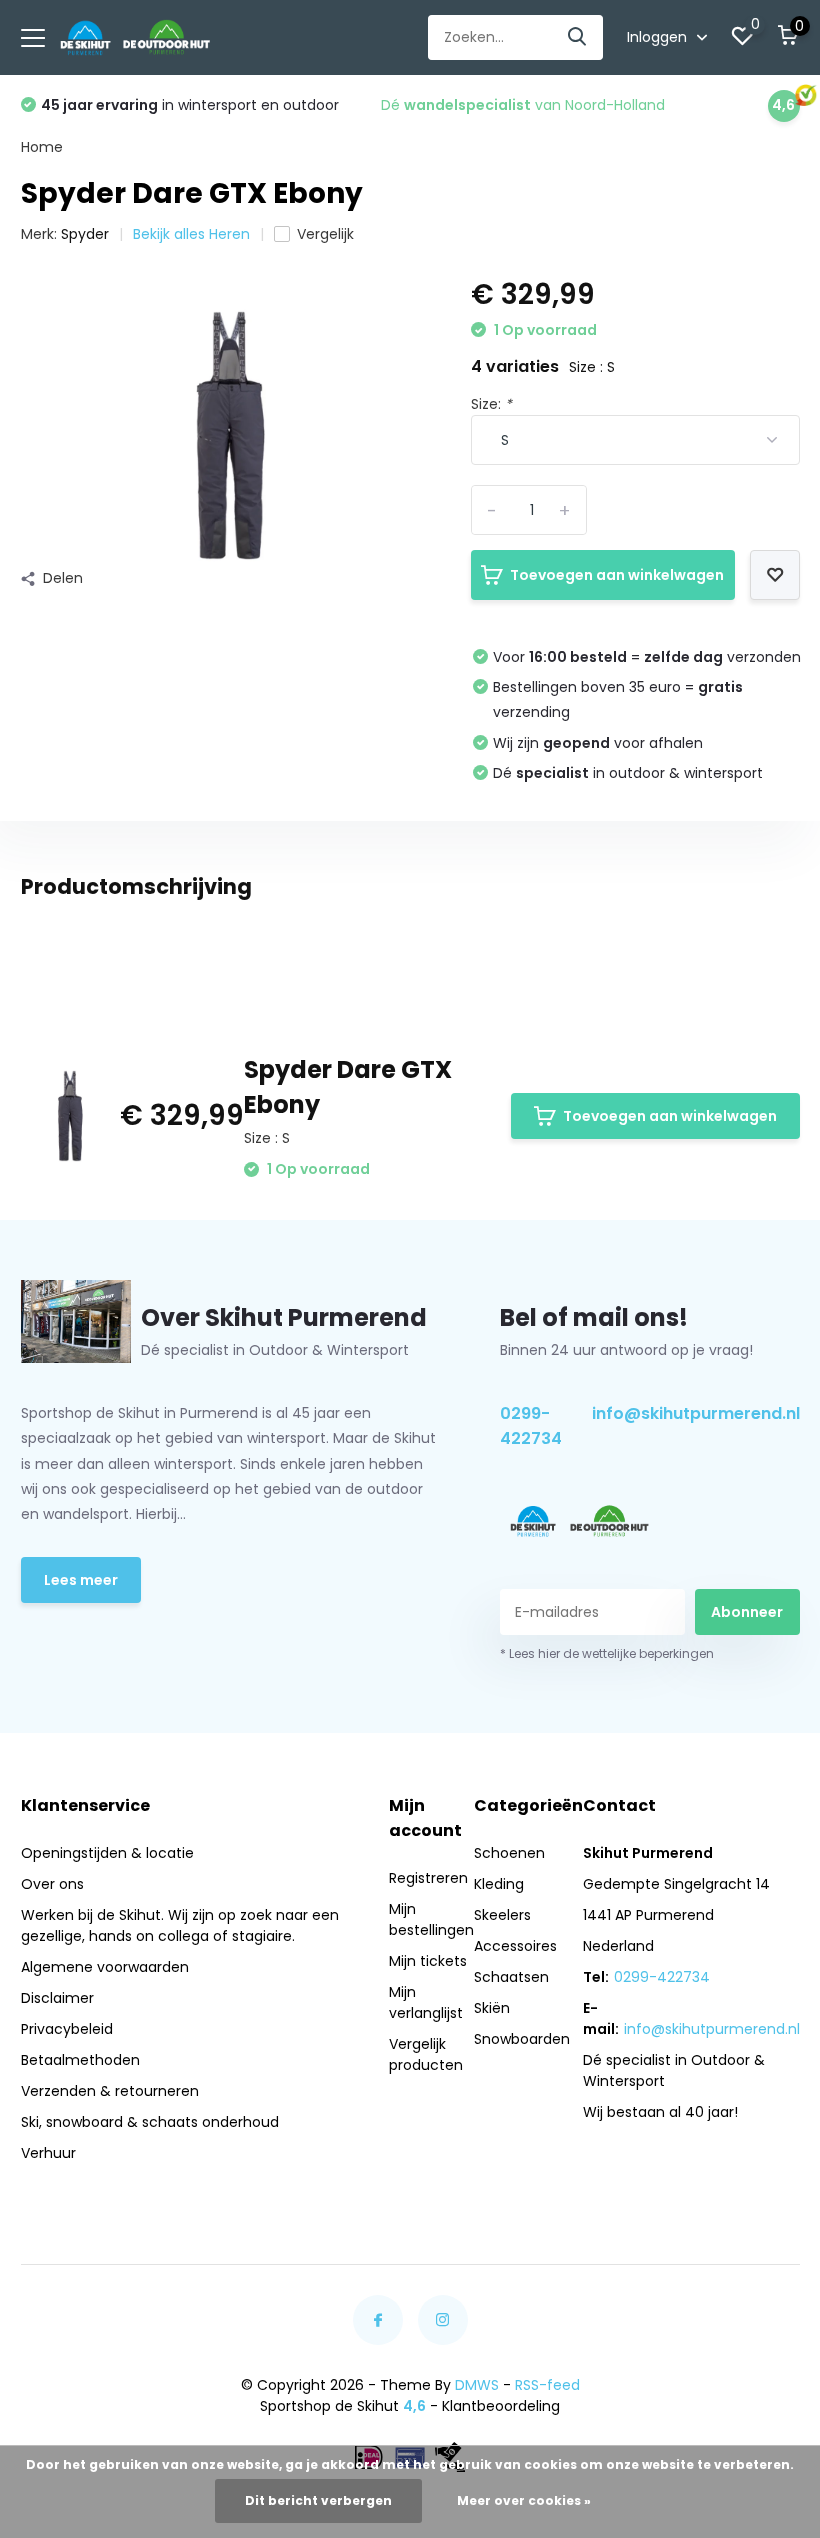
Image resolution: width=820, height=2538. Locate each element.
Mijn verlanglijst (426, 2002)
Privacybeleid (67, 2029)
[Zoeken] (578, 37)
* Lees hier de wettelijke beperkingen (607, 1653)
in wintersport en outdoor (190, 105)
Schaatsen (511, 1977)
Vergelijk (325, 234)
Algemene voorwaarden (105, 1967)
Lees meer (81, 1580)
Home (42, 147)
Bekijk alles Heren (191, 234)
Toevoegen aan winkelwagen (617, 575)
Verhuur (48, 2153)
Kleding (499, 1884)
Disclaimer (57, 1998)
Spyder (85, 234)
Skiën (492, 2008)
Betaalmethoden (80, 2060)
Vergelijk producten (426, 2054)
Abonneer (747, 1612)
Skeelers (502, 1915)
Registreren (428, 1878)
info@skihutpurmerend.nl (696, 1413)
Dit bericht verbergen (318, 2500)
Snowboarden (522, 2039)
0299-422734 (531, 1426)
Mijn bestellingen (431, 1919)
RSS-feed (547, 2385)
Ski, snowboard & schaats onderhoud (150, 2122)
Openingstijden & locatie (107, 1853)
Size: (491, 404)
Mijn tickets (428, 1961)
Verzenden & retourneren (110, 2091)
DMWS (477, 2385)
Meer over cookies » (524, 2500)
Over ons (52, 1884)
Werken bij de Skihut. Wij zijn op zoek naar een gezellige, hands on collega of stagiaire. (180, 1925)
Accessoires (515, 1946)
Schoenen (509, 1853)
